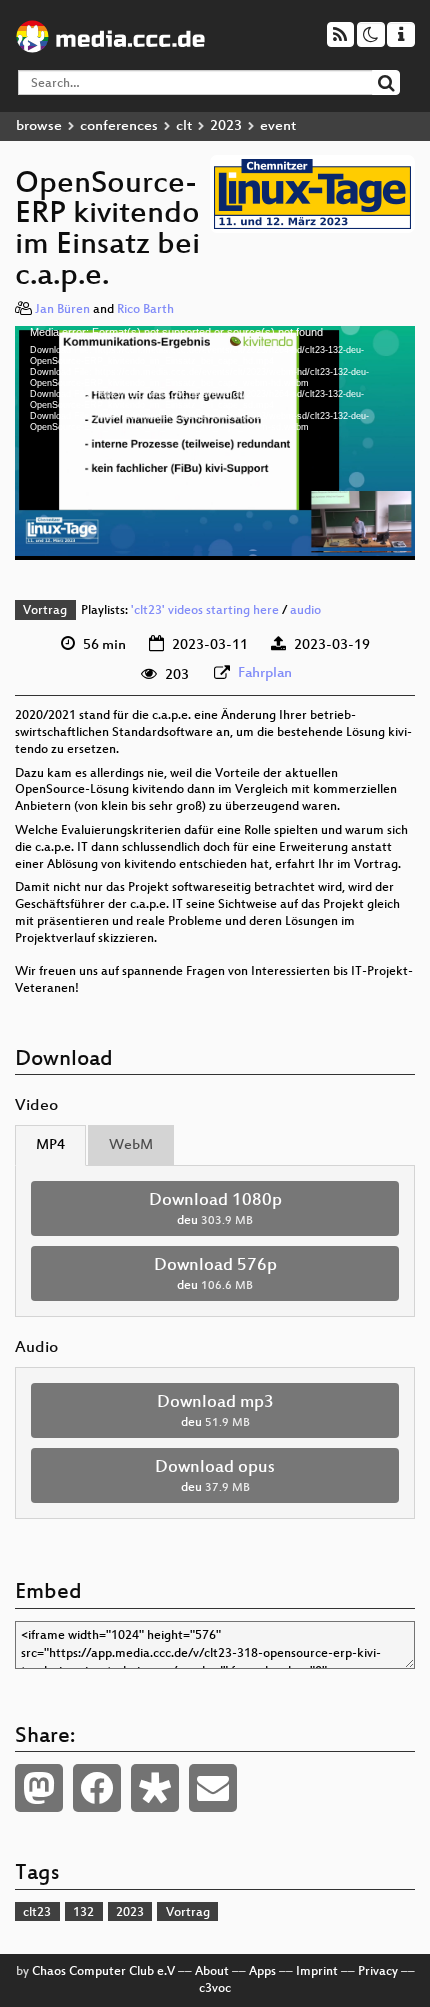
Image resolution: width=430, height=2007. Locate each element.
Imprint (317, 1972)
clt (184, 126)
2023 (226, 126)
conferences (119, 126)
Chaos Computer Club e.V (103, 1972)
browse (39, 126)
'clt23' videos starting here (205, 611)
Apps (262, 1972)
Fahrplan (265, 673)
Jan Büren (62, 310)
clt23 (37, 1913)
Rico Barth (145, 310)
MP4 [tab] (50, 1145)
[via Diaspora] (155, 1788)
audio (305, 611)
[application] (215, 443)
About (212, 1972)
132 (83, 1913)
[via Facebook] (97, 1788)
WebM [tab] (131, 1145)
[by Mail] (213, 1788)
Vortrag (45, 611)
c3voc (215, 1989)
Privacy (378, 1972)
